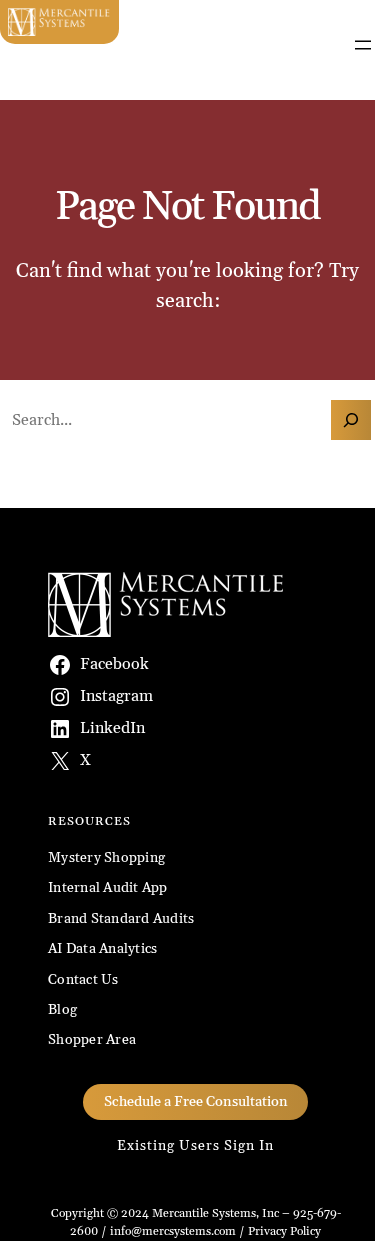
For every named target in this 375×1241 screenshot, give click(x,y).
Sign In (249, 1146)
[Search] (351, 420)
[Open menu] (363, 45)
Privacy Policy (284, 1231)
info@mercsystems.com (173, 1231)
